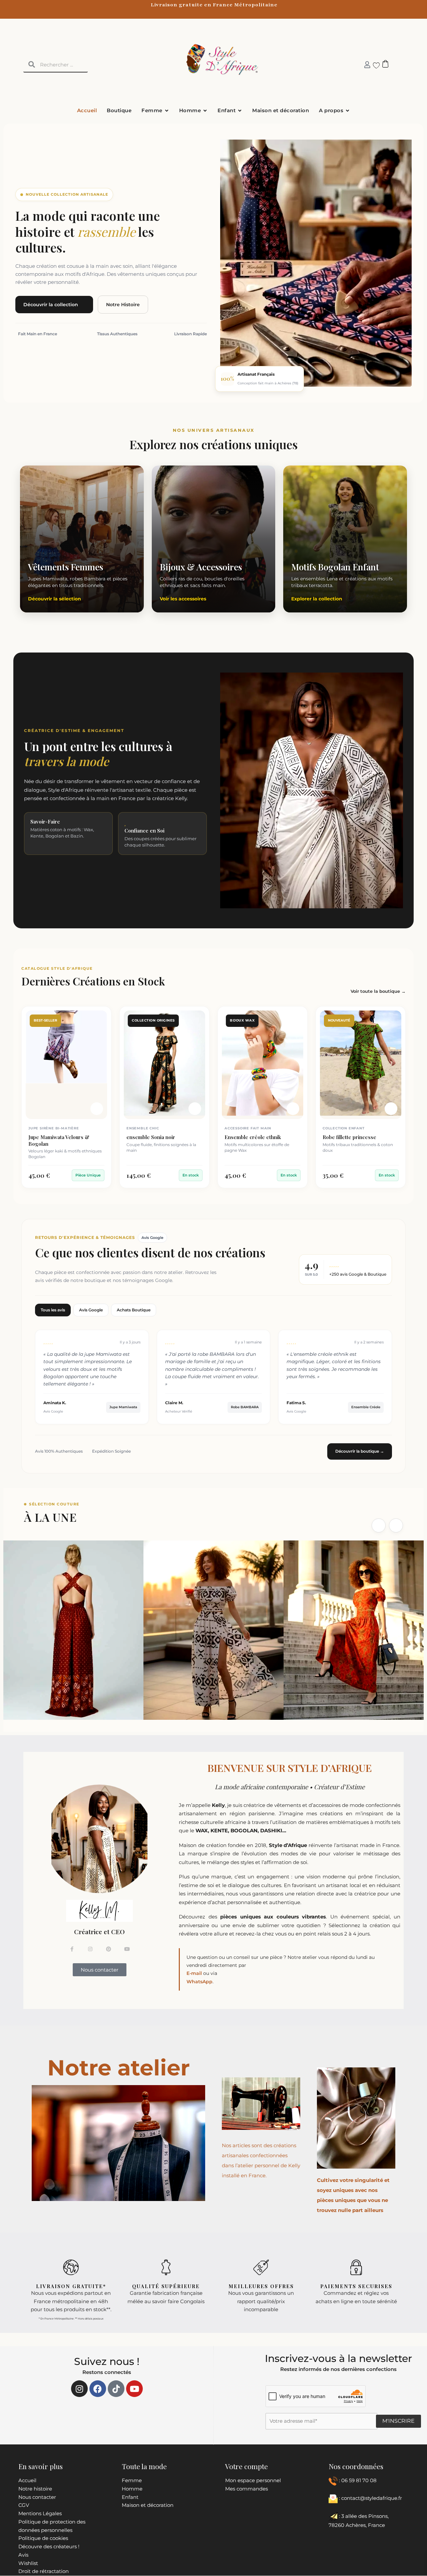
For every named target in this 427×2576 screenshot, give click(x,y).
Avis (23, 2555)
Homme (132, 2489)
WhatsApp (199, 1982)
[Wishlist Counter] (374, 65)
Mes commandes (247, 2489)
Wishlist (28, 2563)
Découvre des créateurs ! (49, 2546)
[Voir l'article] (97, 1109)
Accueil (27, 2480)
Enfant (130, 2497)
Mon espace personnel (253, 2480)
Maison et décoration (148, 2505)
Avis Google (91, 1310)
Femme (132, 2480)
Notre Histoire (123, 305)
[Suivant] (396, 1525)
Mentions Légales (40, 2513)
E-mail (194, 1973)
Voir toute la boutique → (378, 991)
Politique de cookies (43, 2538)
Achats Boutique (134, 1310)
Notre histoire (35, 2489)
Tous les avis (53, 1310)
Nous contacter (37, 2497)
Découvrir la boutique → (360, 1451)
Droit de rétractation (44, 2571)
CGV (24, 2505)
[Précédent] (379, 1525)
